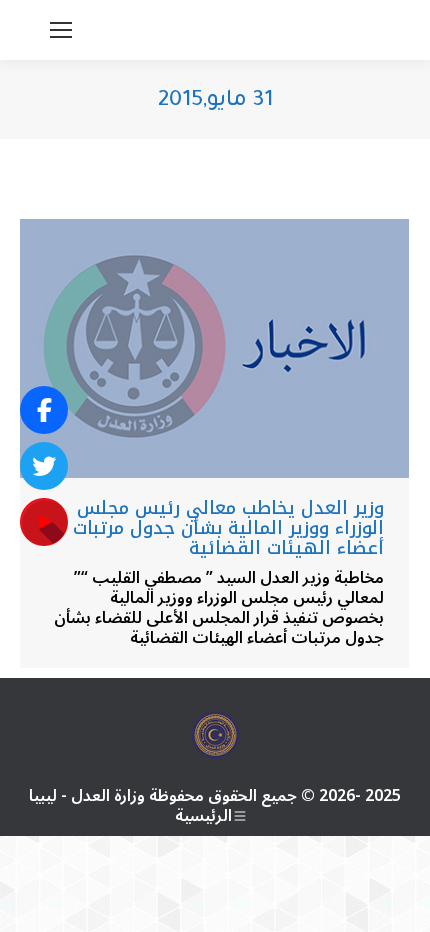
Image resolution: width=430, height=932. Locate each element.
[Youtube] (44, 522)
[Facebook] (44, 410)
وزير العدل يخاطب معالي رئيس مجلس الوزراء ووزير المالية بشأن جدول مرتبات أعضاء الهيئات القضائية (228, 528)
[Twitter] (44, 466)
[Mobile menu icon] (61, 30)
